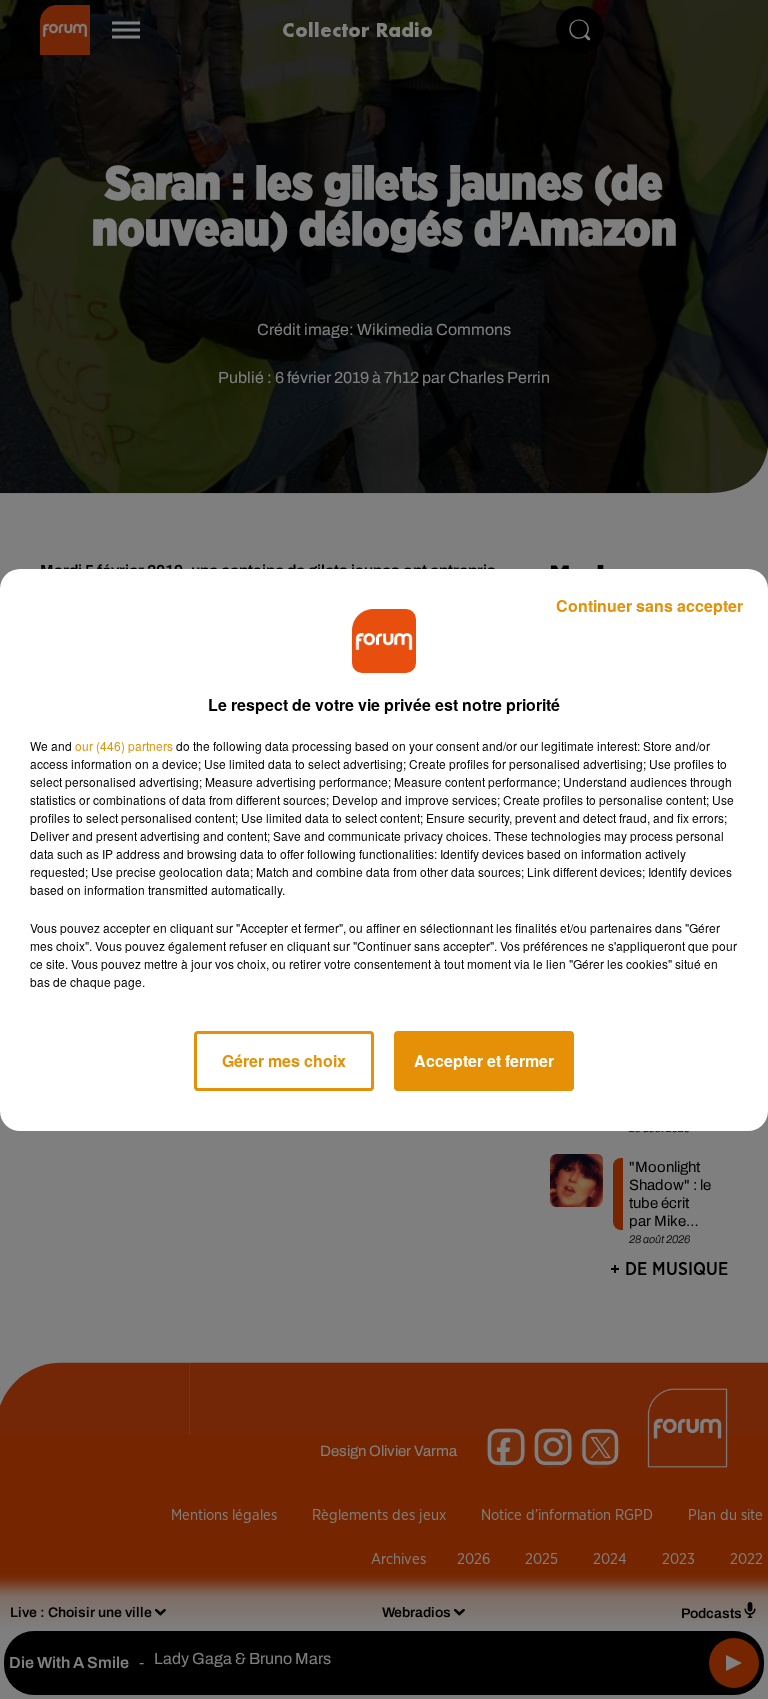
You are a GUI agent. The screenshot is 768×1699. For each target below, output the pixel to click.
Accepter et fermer (484, 1060)
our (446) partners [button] (124, 745)
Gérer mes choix (284, 1060)
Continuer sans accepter (649, 605)
